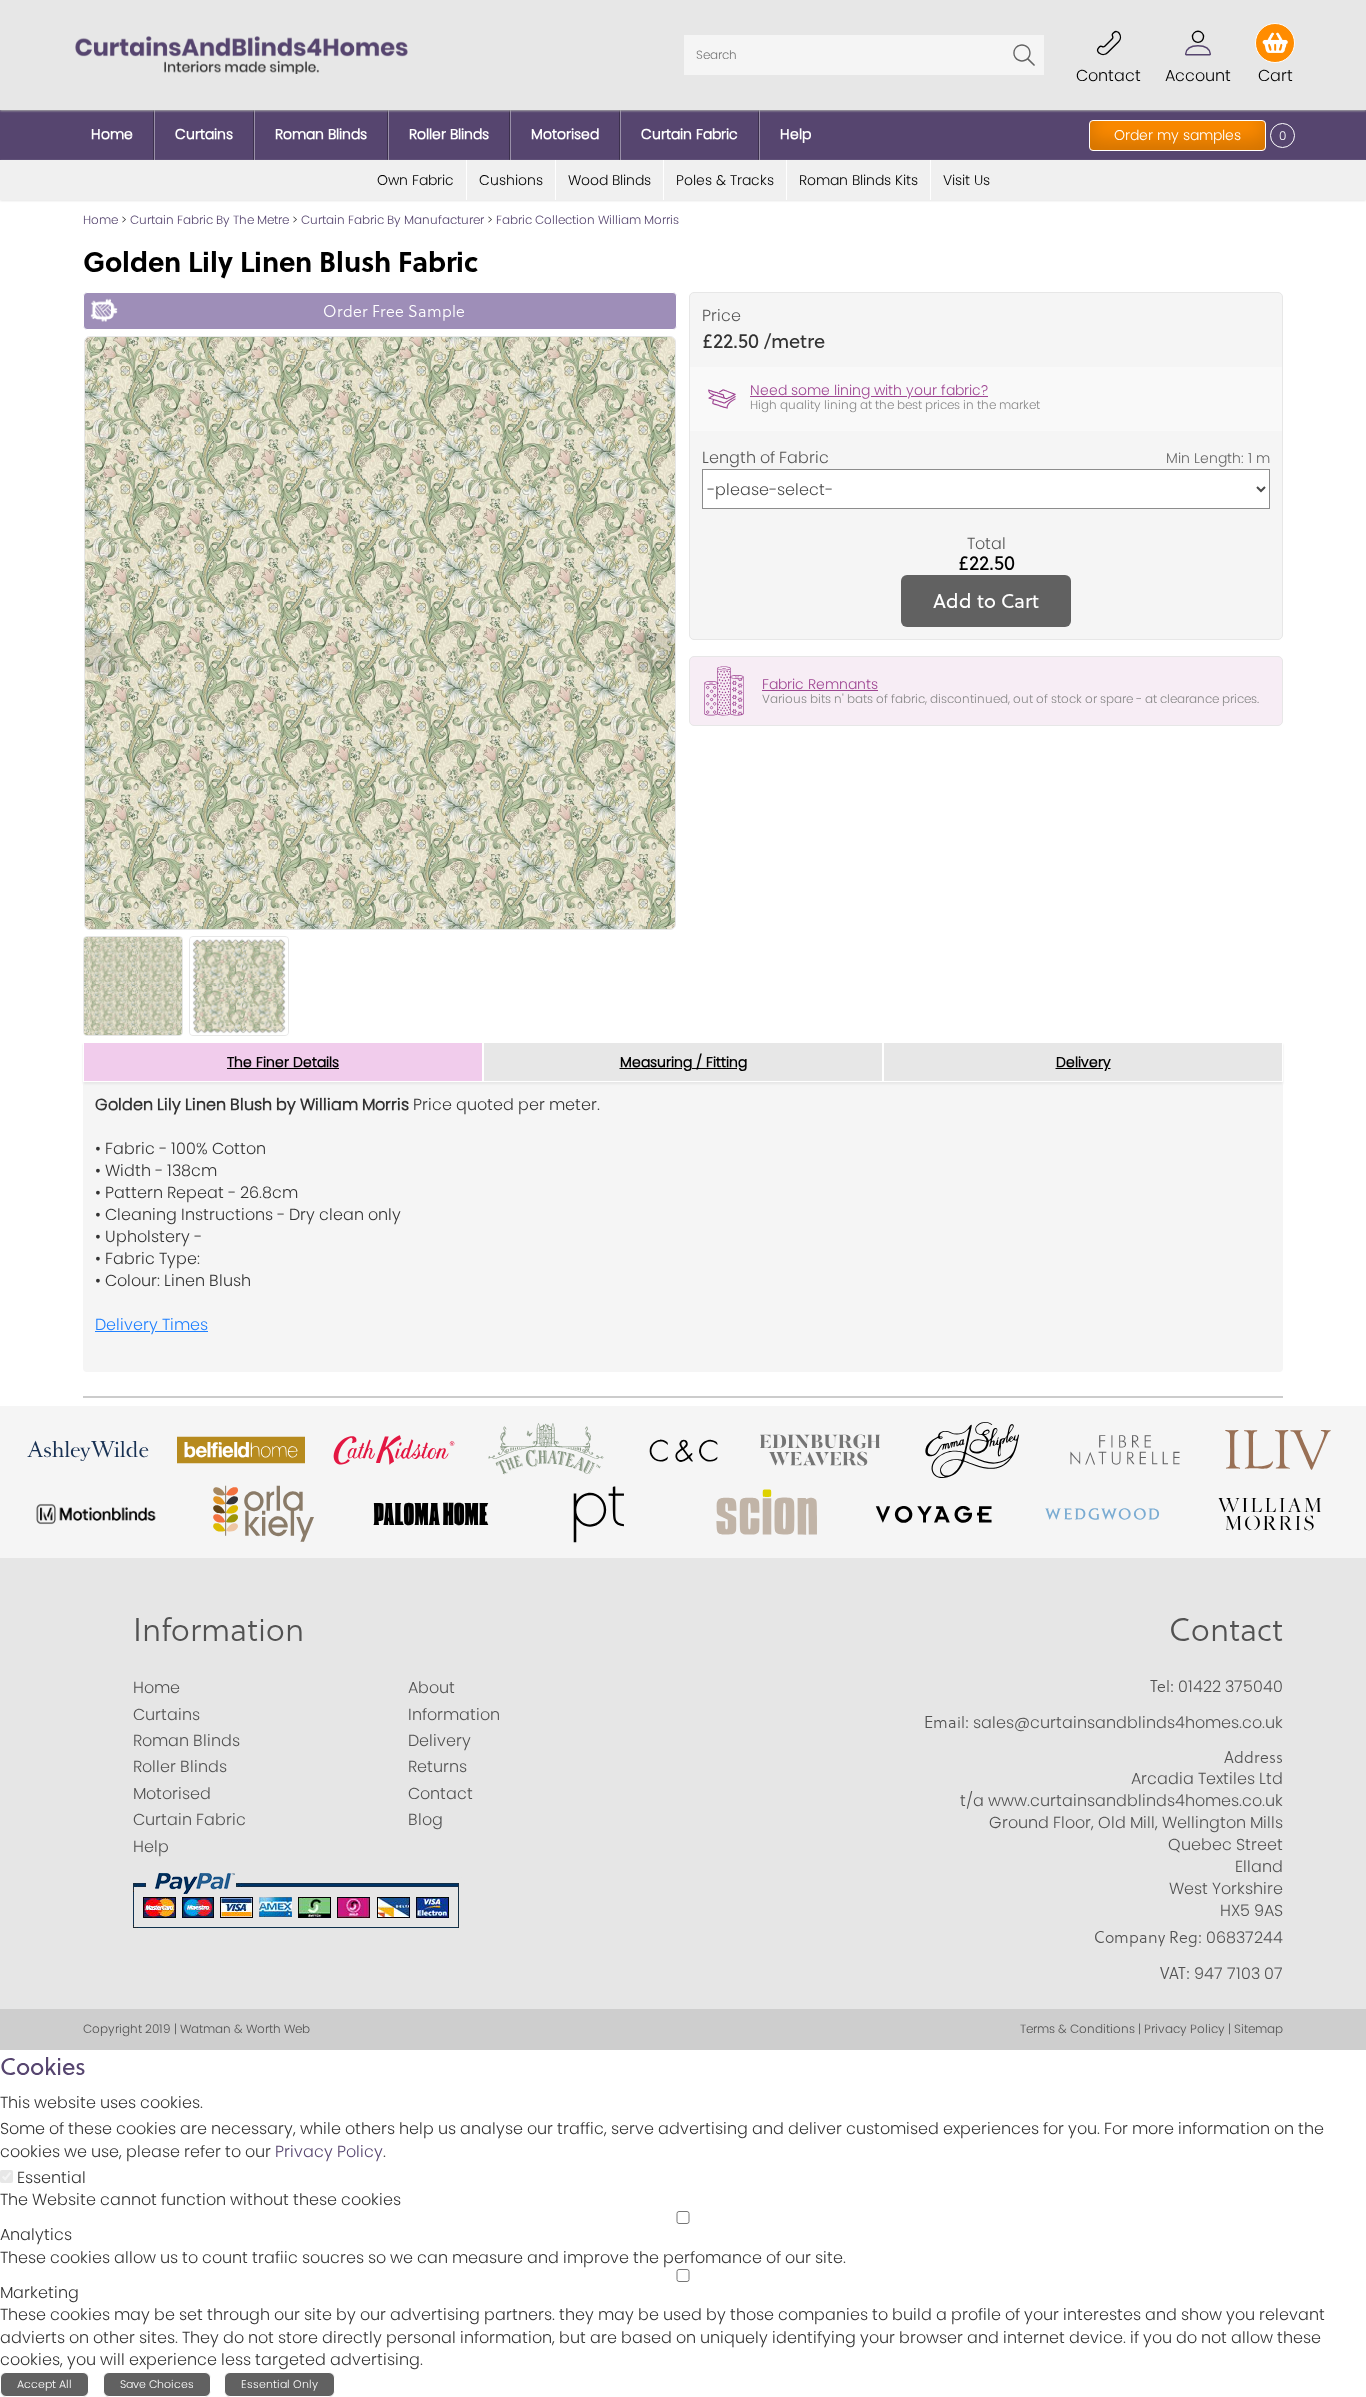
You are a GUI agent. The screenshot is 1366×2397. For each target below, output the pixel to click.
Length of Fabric (765, 458)
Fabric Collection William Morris (587, 219)
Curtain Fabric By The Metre (209, 219)
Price (721, 316)
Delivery (1083, 1062)
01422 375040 (1230, 1686)
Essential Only (279, 2384)
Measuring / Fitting (683, 1062)
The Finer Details (283, 1062)
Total (986, 544)
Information (218, 1628)
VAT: (1175, 1973)
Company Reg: (1148, 1937)
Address (1253, 1757)
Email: (946, 1722)
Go (1024, 55)
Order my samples (1177, 135)
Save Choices (157, 2384)
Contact (1226, 1628)
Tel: (1162, 1686)
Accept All (44, 2384)
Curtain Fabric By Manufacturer (392, 219)
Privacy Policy (329, 2151)
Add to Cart (986, 600)
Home (100, 219)
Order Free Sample (394, 310)
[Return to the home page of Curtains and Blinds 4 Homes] (241, 53)
